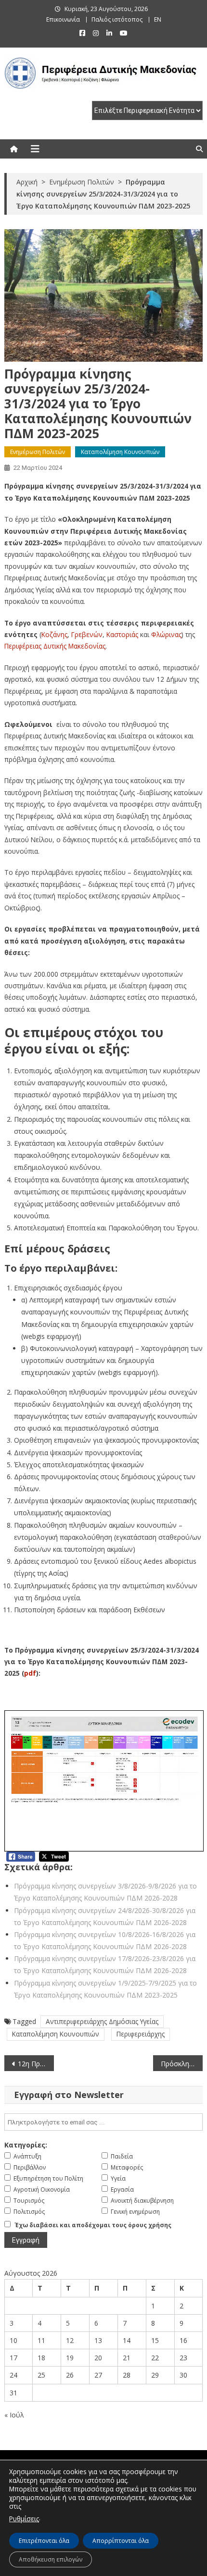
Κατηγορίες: (26, 2145)
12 (70, 2340)
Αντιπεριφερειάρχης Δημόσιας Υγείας (102, 2021)
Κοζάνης (54, 634)
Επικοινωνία (63, 19)
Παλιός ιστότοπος (117, 19)
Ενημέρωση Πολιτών (38, 452)
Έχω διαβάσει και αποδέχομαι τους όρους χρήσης (93, 2225)
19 (70, 2358)
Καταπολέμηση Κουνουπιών (120, 452)
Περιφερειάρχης (141, 2034)
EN (158, 19)
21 (127, 2358)
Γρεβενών (87, 634)
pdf (30, 1673)
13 (98, 2340)
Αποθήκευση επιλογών (51, 2559)
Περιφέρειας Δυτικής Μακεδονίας (55, 646)
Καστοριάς (122, 634)
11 (41, 2340)
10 (13, 2340)
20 (98, 2358)
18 (41, 2358)
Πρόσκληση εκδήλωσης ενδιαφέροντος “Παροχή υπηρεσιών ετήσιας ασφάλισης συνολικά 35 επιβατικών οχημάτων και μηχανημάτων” (182, 2064)
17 (13, 2358)
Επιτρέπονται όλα (44, 2541)
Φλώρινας (166, 634)
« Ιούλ (14, 2415)
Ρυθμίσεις (24, 2519)
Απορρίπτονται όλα (121, 2541)
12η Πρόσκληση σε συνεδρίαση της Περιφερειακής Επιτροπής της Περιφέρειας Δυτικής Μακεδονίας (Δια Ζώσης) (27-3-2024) (36, 2064)
